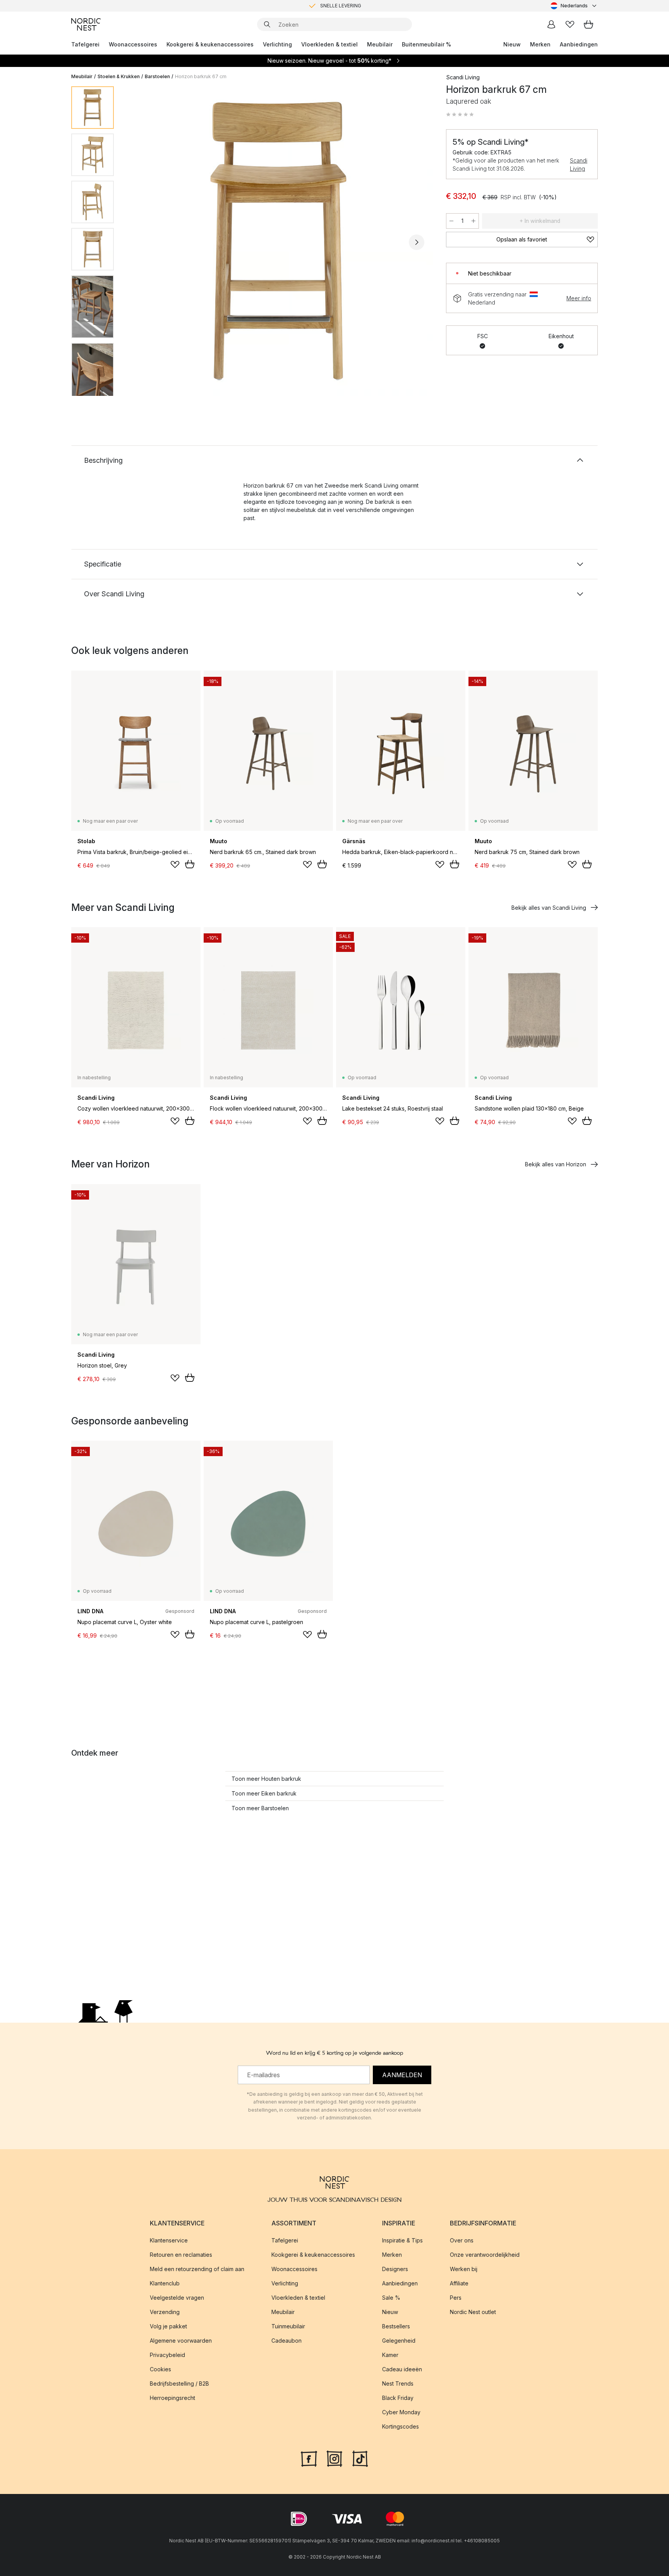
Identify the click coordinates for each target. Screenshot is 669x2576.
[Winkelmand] (588, 24)
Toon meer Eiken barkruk (264, 1793)
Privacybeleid (167, 2355)
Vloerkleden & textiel (329, 44)
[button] (460, 115)
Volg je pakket (168, 2326)
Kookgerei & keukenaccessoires (210, 44)
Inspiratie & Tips (402, 2240)
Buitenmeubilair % (426, 44)
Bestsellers (396, 2326)
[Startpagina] (86, 24)
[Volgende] (417, 242)
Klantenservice (169, 2240)
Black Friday (398, 2398)
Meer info (579, 298)
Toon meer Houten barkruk (266, 1779)
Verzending (165, 2312)
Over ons (462, 2240)
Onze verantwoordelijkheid (485, 2255)
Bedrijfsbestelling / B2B (179, 2383)
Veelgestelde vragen (177, 2298)
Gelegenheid (399, 2341)
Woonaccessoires (133, 44)
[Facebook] (309, 2458)
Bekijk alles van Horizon (556, 1164)
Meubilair (380, 44)
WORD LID (367, 6)
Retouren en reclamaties (181, 2255)
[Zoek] (267, 24)
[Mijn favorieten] (570, 24)
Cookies (160, 2369)
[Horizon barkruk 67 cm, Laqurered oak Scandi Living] (278, 241)
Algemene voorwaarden (181, 2341)
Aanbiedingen (579, 44)
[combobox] (574, 6)
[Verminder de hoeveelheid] (451, 221)
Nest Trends (398, 2383)
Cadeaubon (286, 2341)
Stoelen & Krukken (119, 76)
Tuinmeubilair (288, 2326)
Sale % (391, 2298)
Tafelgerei (85, 44)
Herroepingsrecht (172, 2398)
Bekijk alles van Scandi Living (549, 908)
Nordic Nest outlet (473, 2312)
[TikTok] (360, 2458)
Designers (395, 2269)
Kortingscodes (401, 2426)
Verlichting (277, 44)
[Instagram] (334, 2458)
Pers (456, 2298)
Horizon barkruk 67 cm (201, 76)
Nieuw (512, 44)
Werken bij (464, 2269)
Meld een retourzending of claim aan (197, 2269)
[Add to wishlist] (175, 864)
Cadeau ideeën (402, 2369)
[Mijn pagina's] (551, 24)
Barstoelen (157, 76)
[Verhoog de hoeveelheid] (473, 221)
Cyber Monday (401, 2412)
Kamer (390, 2355)
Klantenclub (165, 2283)
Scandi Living (579, 164)
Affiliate (459, 2283)
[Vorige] (140, 242)
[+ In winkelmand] (190, 864)
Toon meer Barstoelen (260, 1808)
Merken (540, 44)
